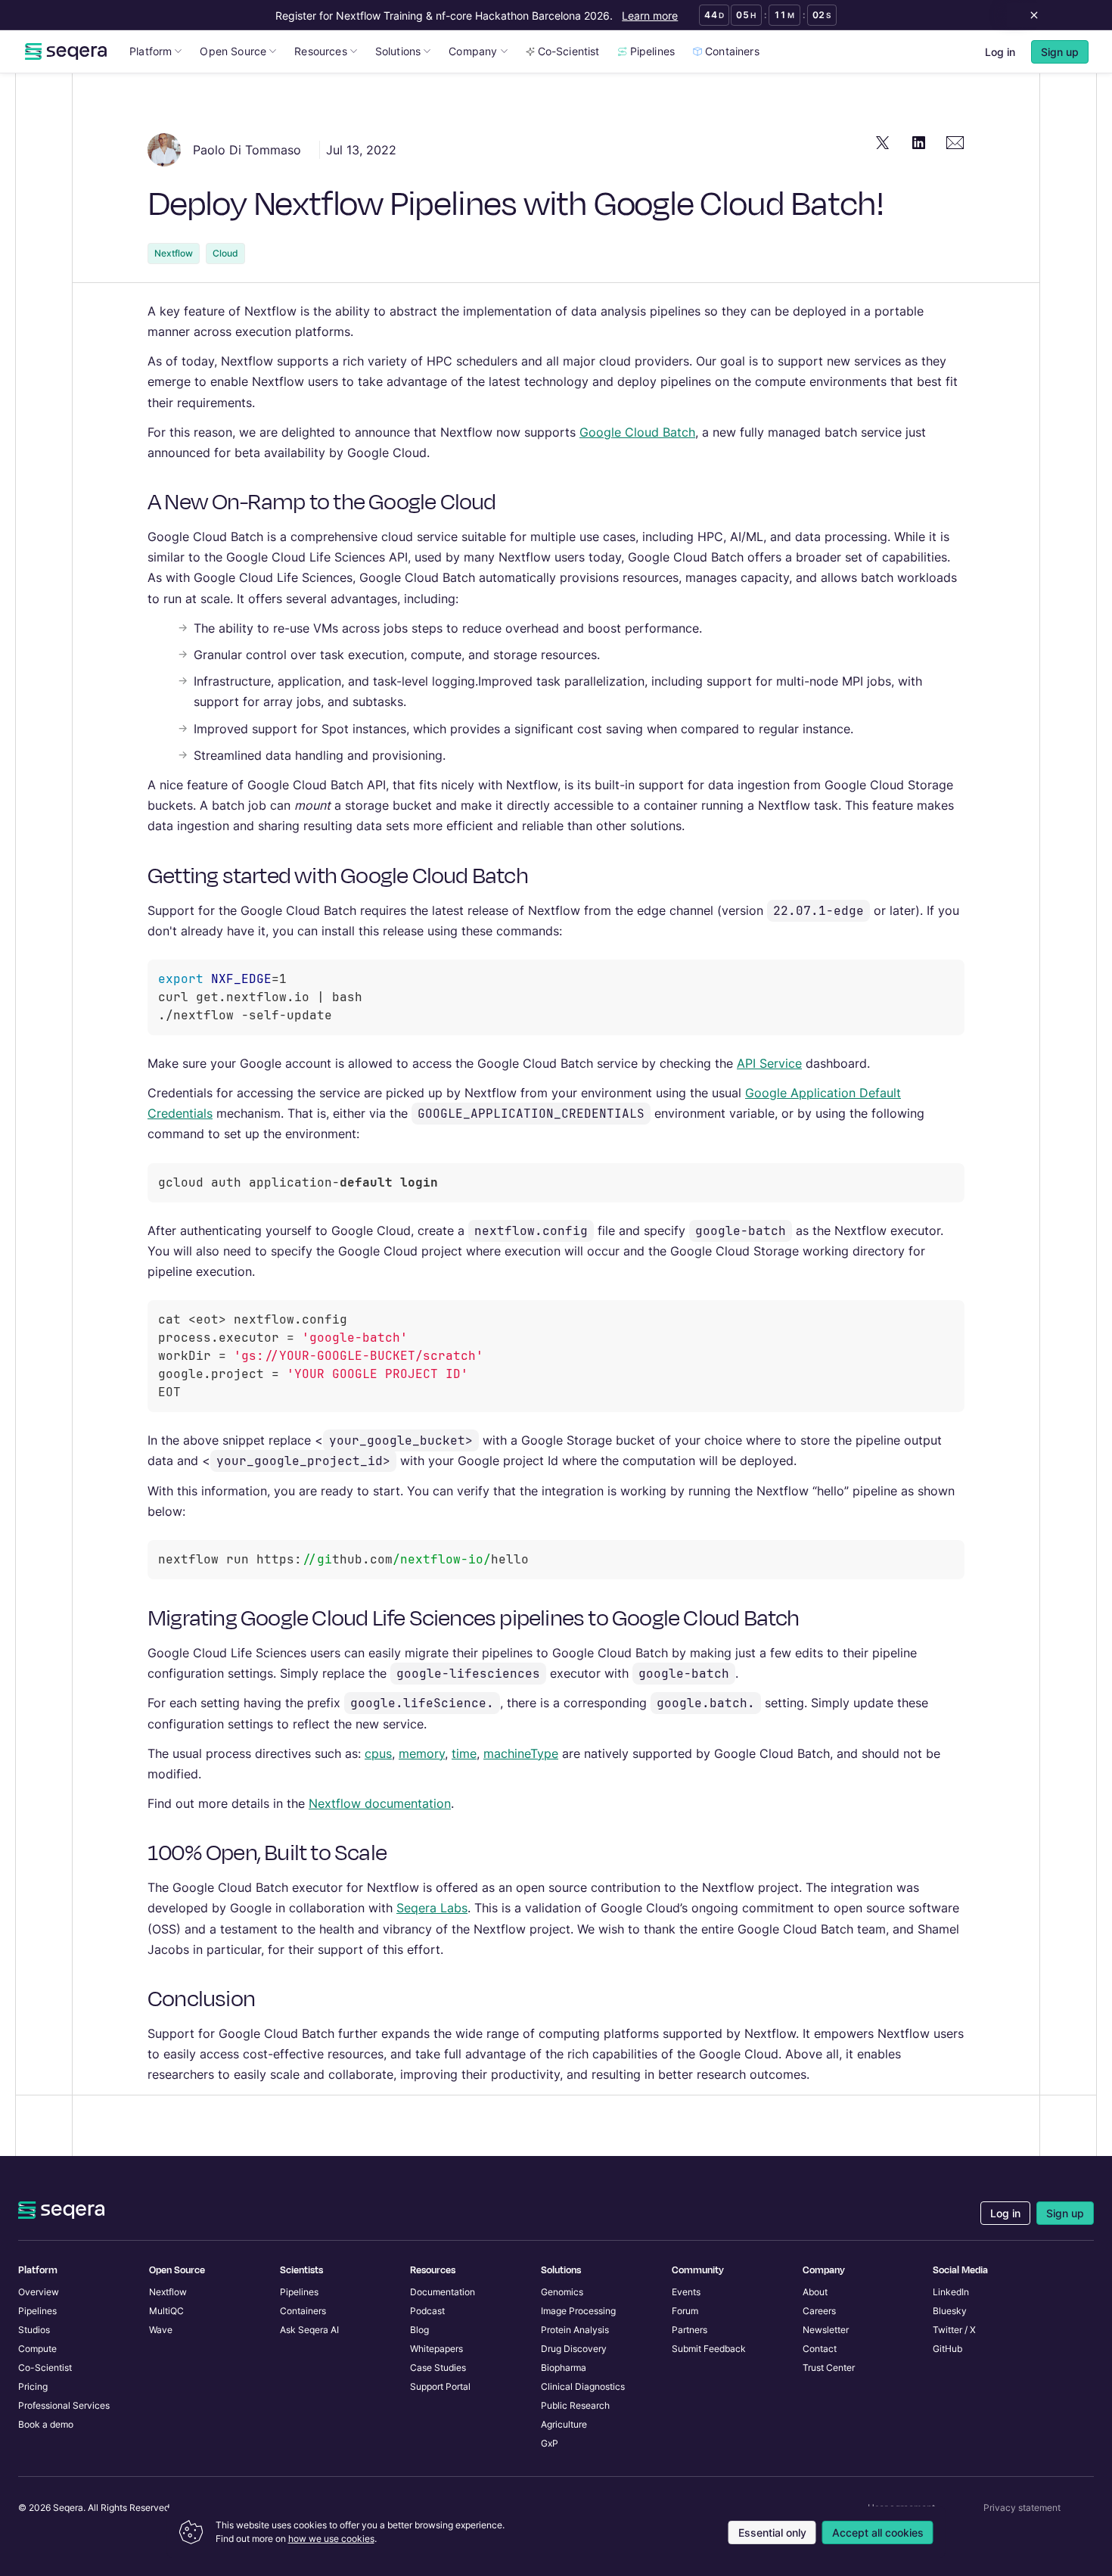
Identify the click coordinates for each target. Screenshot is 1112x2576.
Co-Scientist (569, 51)
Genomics (562, 2292)
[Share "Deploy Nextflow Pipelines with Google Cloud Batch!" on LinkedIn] (919, 142)
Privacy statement (1022, 2508)
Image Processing (578, 2311)
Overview (39, 2292)
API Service (769, 1063)
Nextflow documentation (380, 1803)
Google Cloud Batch (637, 432)
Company (473, 51)
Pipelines (653, 51)
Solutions (398, 51)
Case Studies (438, 2368)
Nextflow (174, 253)
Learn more (650, 16)
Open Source (233, 51)
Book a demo (46, 2424)
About (815, 2292)
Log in (1000, 52)
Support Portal (440, 2386)
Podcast (427, 2311)
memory (422, 1753)
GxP (550, 2443)
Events (686, 2292)
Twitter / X (954, 2330)
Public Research (575, 2405)
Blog (419, 2330)
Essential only (772, 2532)
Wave (161, 2330)
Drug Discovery (574, 2349)
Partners (690, 2330)
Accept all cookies (878, 2532)
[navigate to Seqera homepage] (66, 51)
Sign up (1065, 2213)
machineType (521, 1753)
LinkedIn (951, 2292)
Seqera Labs (432, 1908)
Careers (819, 2311)
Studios (34, 2330)
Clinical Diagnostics (583, 2386)
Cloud (225, 253)
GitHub (947, 2349)
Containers (732, 51)
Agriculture (564, 2424)
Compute (37, 2349)
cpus (378, 1753)
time (464, 1753)
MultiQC (166, 2311)
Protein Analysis (575, 2330)
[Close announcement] (1031, 15)
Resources (321, 51)
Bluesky (950, 2311)
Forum (685, 2311)
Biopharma (564, 2368)
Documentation (443, 2292)
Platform (151, 51)
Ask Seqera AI (309, 2330)
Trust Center (829, 2368)
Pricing (33, 2386)
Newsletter (826, 2330)
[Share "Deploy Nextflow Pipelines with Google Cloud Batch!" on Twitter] (883, 142)
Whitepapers (436, 2349)
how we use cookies (331, 2539)
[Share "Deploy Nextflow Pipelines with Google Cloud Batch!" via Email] (955, 142)
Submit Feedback (709, 2349)
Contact (820, 2349)
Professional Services (64, 2405)
